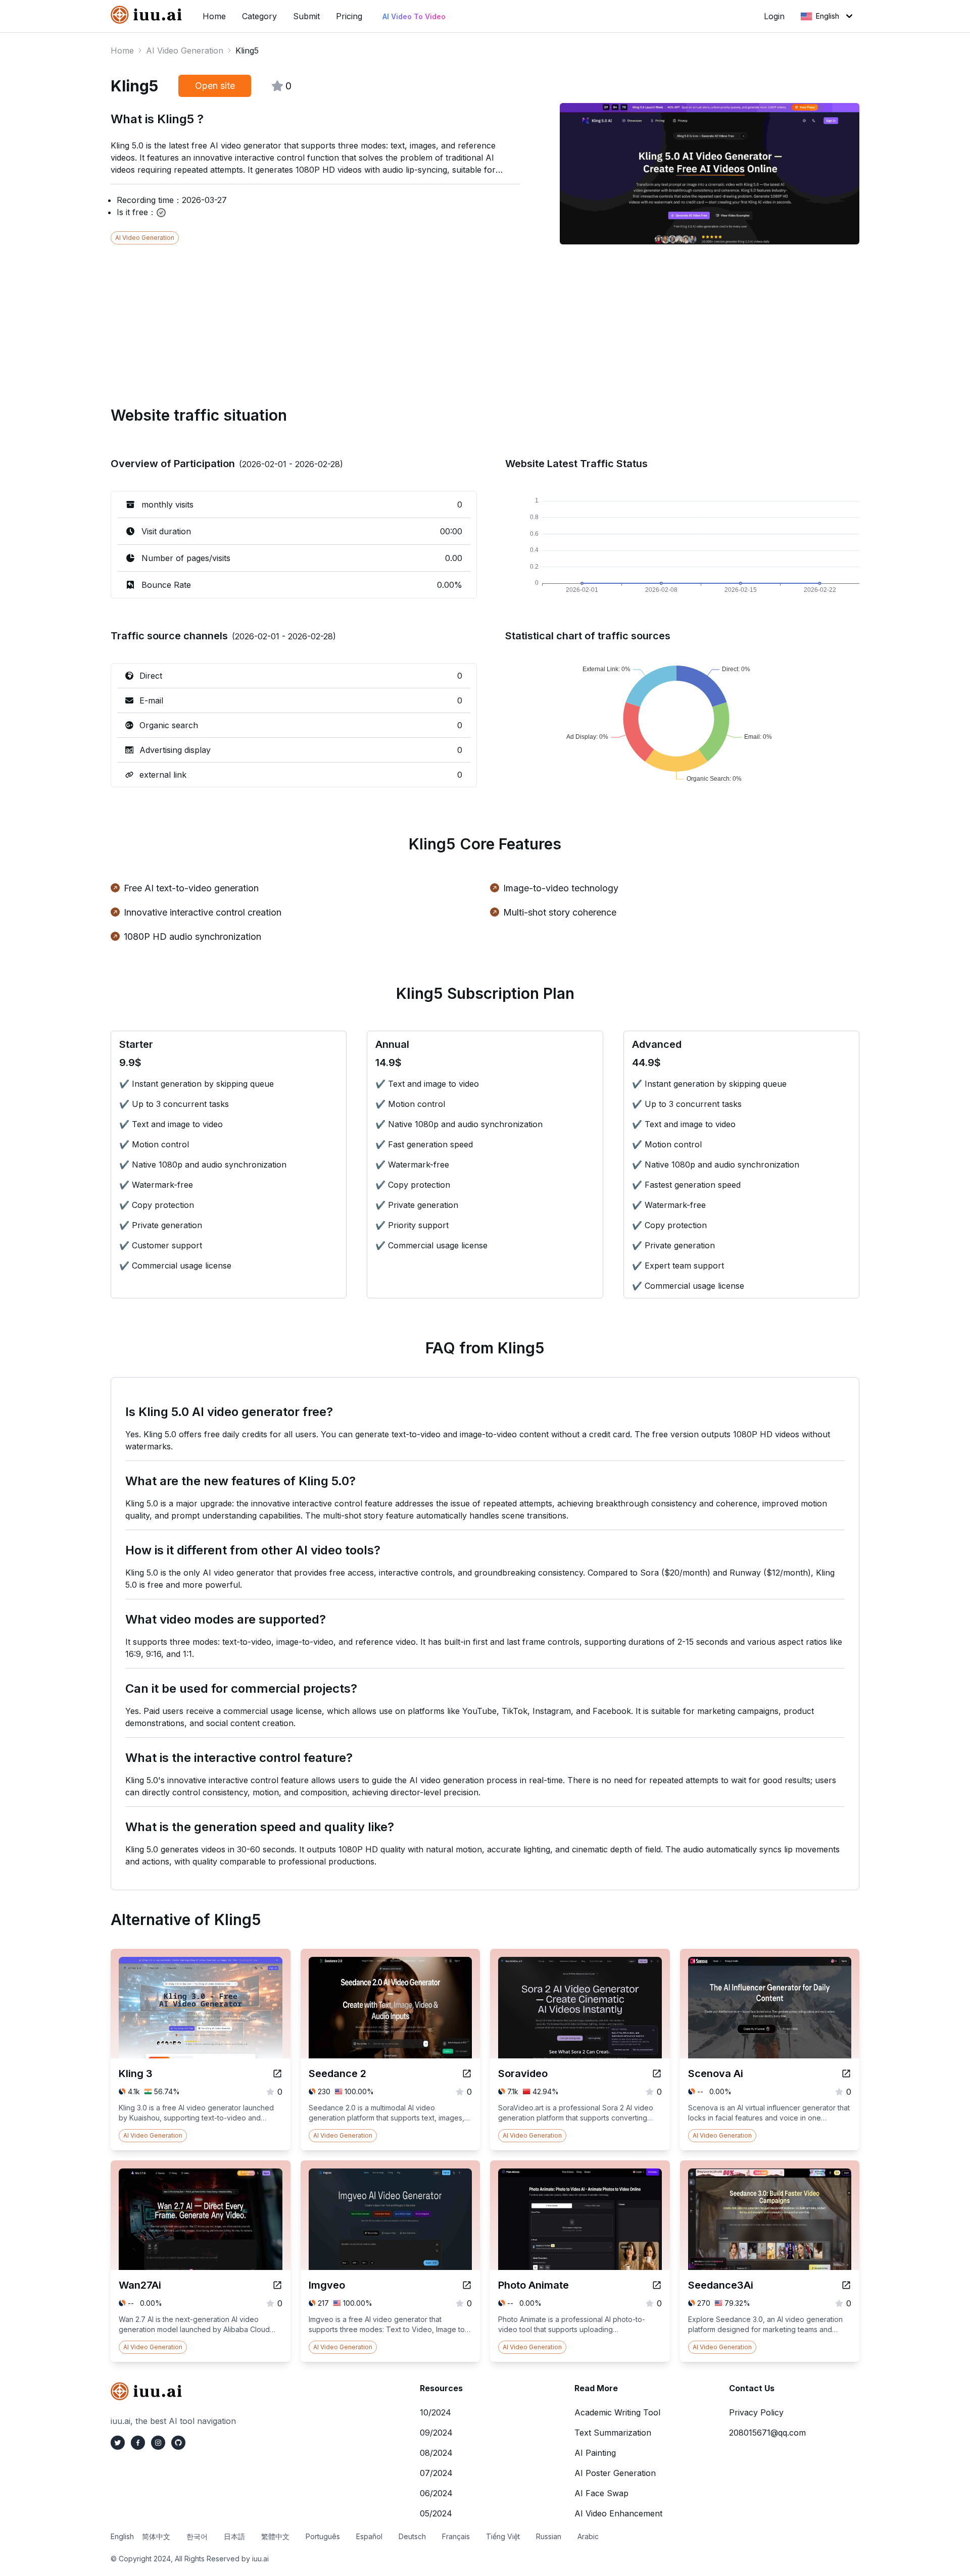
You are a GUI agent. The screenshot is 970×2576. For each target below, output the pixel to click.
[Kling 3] (277, 2074)
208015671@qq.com (767, 2433)
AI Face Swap (601, 2493)
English (828, 16)
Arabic (588, 2536)
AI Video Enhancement (618, 2513)
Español (369, 2536)
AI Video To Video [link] (414, 16)
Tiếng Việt (503, 2536)
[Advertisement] (414, 315)
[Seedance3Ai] (846, 2285)
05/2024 (436, 2513)
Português (323, 2536)
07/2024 (436, 2473)
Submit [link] (306, 16)
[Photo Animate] (657, 2285)
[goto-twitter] (118, 2443)
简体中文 (156, 2536)
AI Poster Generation (615, 2473)
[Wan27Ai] (277, 2285)
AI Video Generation (185, 50)
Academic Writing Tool (617, 2412)
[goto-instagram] (158, 2443)
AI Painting (595, 2453)
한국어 (197, 2536)
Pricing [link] (349, 16)
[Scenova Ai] (846, 2074)
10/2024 (435, 2412)
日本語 (234, 2536)
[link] (149, 15)
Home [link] (214, 16)
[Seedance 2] (467, 2074)
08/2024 (436, 2453)
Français (456, 2536)
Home (122, 50)
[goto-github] (178, 2443)
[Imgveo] (467, 2285)
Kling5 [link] (247, 50)
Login (774, 16)
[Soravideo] (657, 2074)
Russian (549, 2536)
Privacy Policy (756, 2412)
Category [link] (259, 16)
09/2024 (436, 2433)
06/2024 (436, 2493)
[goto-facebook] (138, 2443)
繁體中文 (275, 2536)
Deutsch (412, 2536)
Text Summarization (613, 2433)
